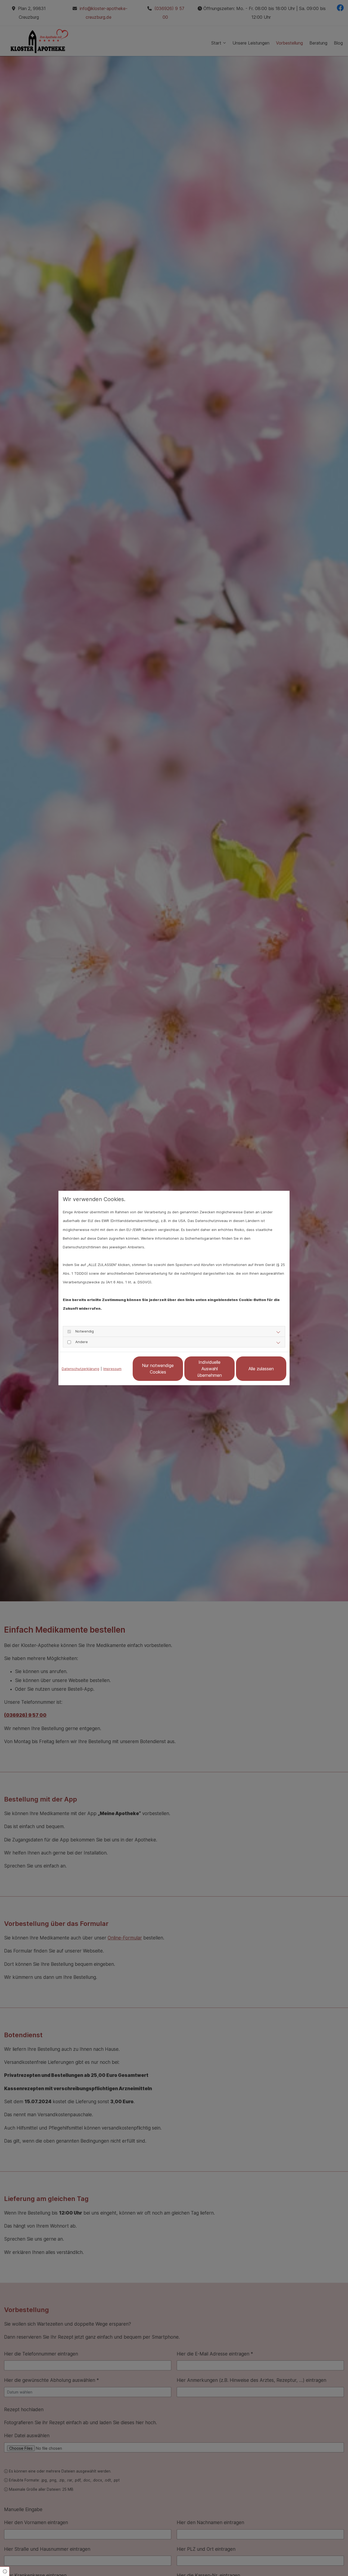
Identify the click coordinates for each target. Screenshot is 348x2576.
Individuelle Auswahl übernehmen (210, 1369)
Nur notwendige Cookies (158, 1369)
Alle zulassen (261, 1369)
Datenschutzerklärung (80, 1369)
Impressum (112, 1369)
